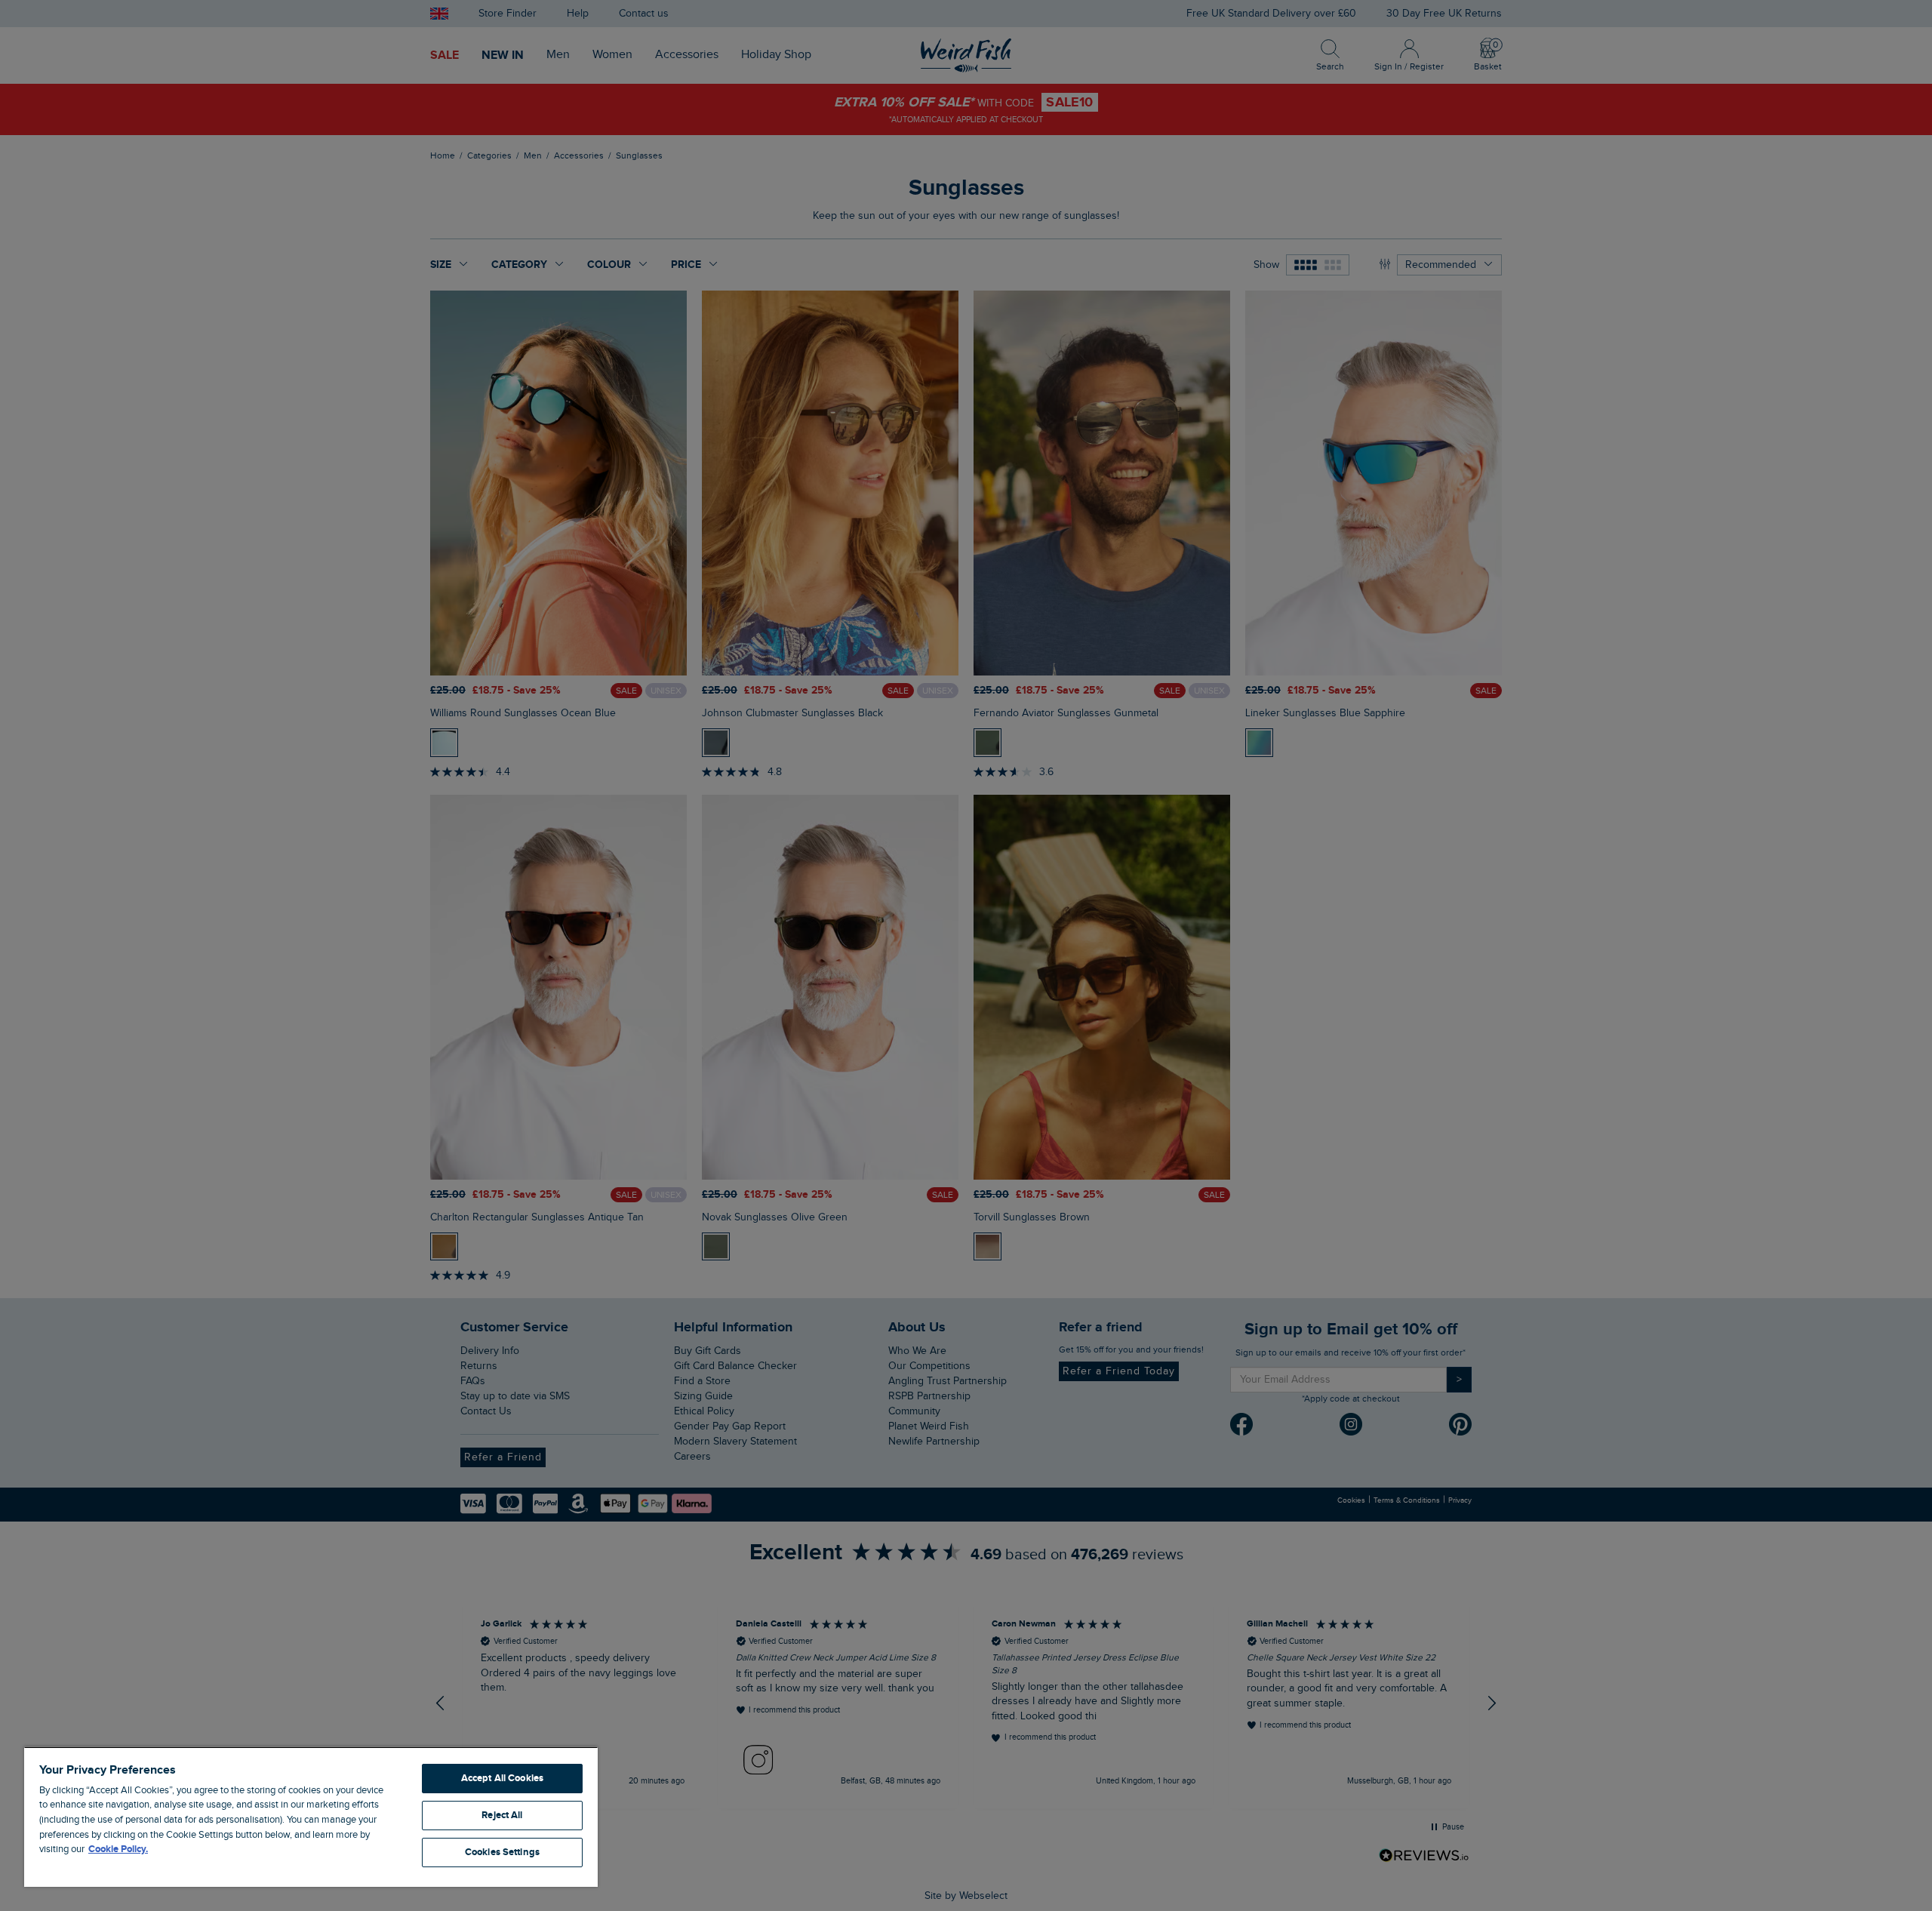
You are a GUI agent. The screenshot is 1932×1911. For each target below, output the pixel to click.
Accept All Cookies (502, 1778)
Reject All (502, 1815)
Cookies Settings (502, 1852)
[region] (311, 1817)
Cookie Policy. (118, 1849)
